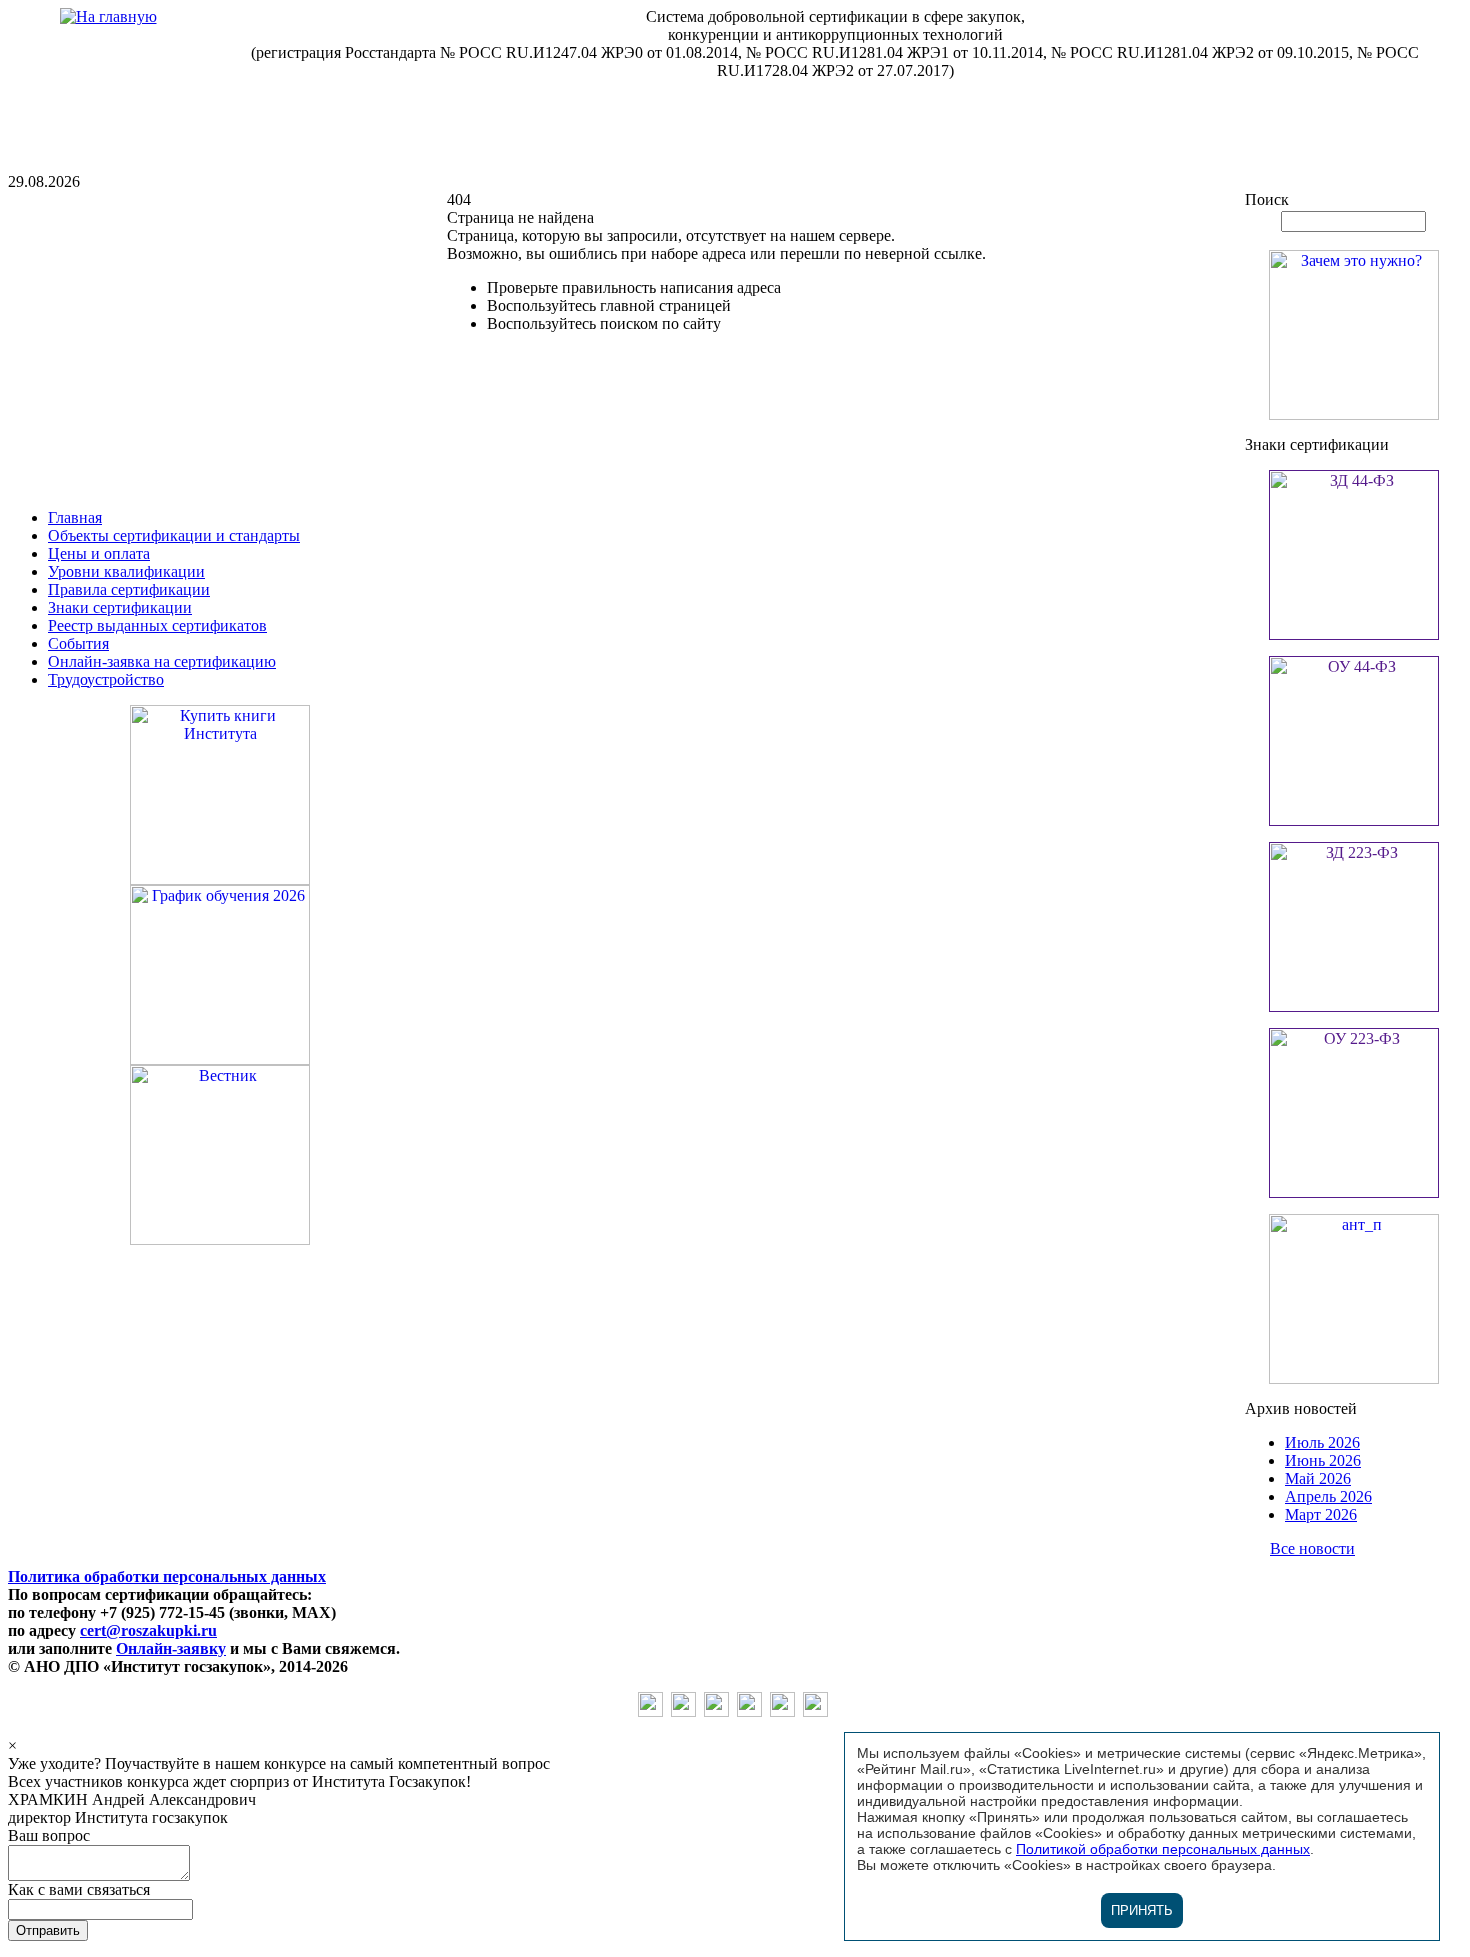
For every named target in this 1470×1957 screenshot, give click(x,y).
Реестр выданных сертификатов (157, 625)
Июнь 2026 (1323, 1460)
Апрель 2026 (1328, 1496)
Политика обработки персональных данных (167, 1576)
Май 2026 (1318, 1478)
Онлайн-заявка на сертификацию (162, 661)
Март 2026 (1321, 1514)
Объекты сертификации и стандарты (174, 535)
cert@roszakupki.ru (148, 1630)
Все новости (1312, 1548)
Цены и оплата (99, 553)
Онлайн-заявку (171, 1648)
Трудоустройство (106, 679)
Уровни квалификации (126, 571)
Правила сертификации (129, 589)
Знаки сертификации (120, 607)
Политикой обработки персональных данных (1163, 1849)
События (78, 643)
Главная (75, 517)
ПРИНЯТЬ (1142, 1910)
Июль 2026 (1322, 1442)
